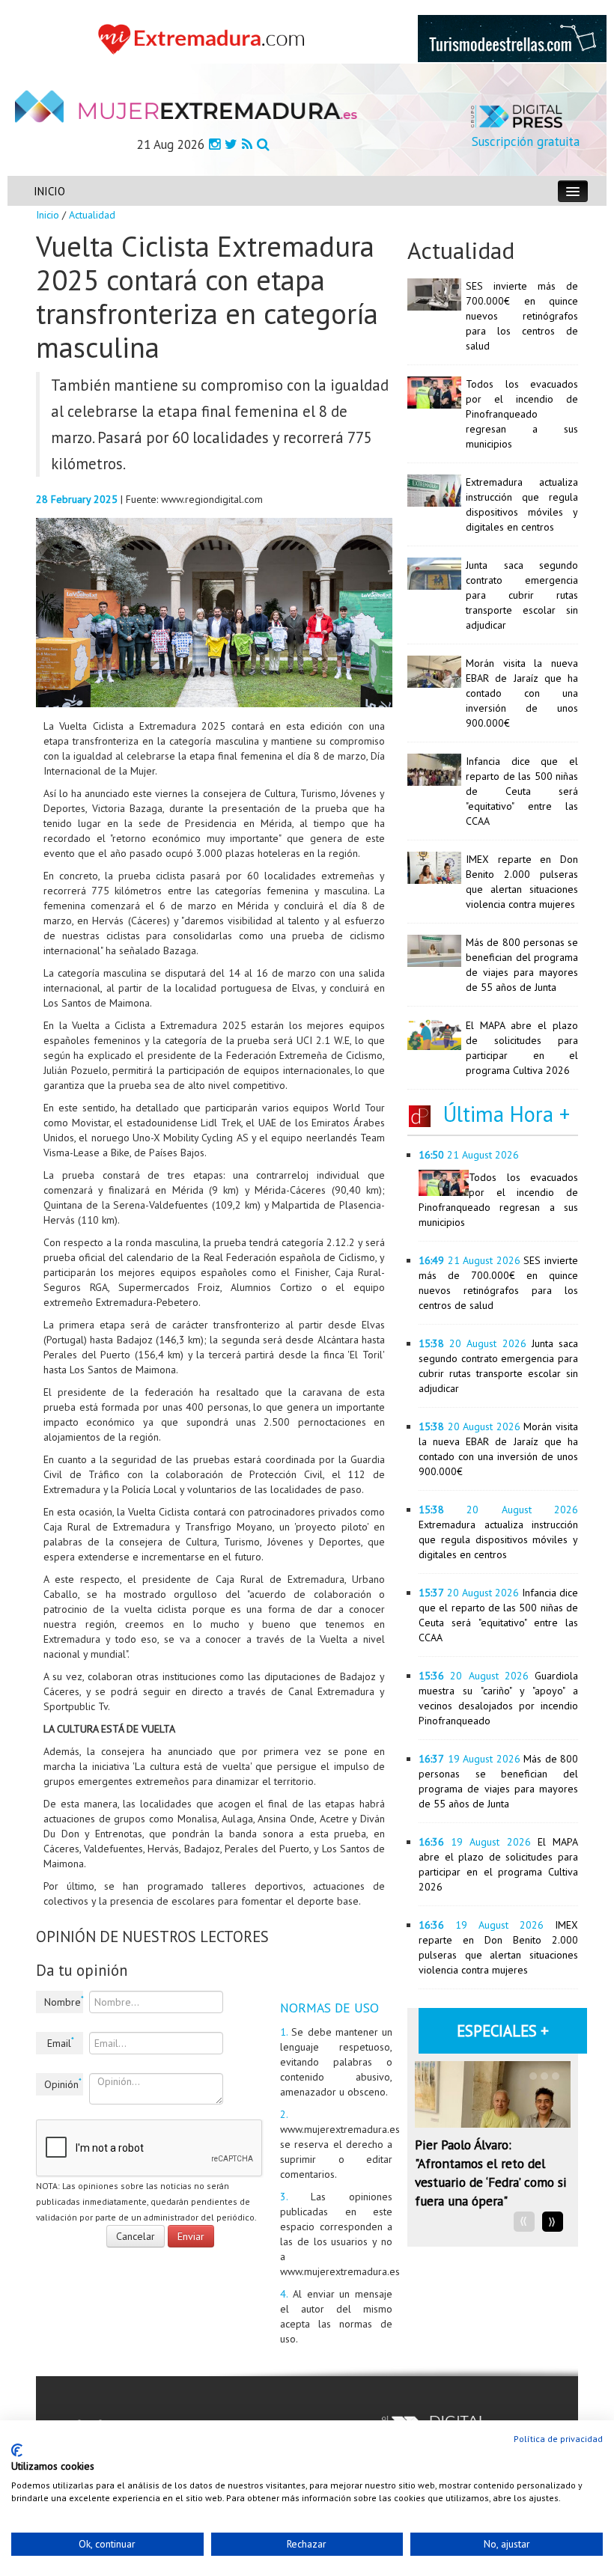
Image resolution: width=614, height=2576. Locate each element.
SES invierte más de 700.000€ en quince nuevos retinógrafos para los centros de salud (522, 316)
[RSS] (247, 144)
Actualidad (92, 215)
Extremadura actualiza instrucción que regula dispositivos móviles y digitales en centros (498, 1539)
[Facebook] (215, 144)
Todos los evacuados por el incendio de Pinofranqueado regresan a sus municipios (522, 414)
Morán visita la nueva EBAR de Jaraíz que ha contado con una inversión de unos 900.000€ (522, 693)
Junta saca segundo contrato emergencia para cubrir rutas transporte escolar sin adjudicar (522, 595)
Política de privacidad (558, 2439)
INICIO (49, 191)
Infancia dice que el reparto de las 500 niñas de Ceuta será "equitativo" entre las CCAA (522, 791)
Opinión (63, 2084)
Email (61, 2042)
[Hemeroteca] (263, 144)
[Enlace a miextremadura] (204, 38)
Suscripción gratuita (526, 141)
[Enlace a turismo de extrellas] (512, 37)
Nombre (64, 2001)
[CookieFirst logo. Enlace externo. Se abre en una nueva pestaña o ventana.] (17, 2450)
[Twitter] (231, 144)
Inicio (48, 215)
